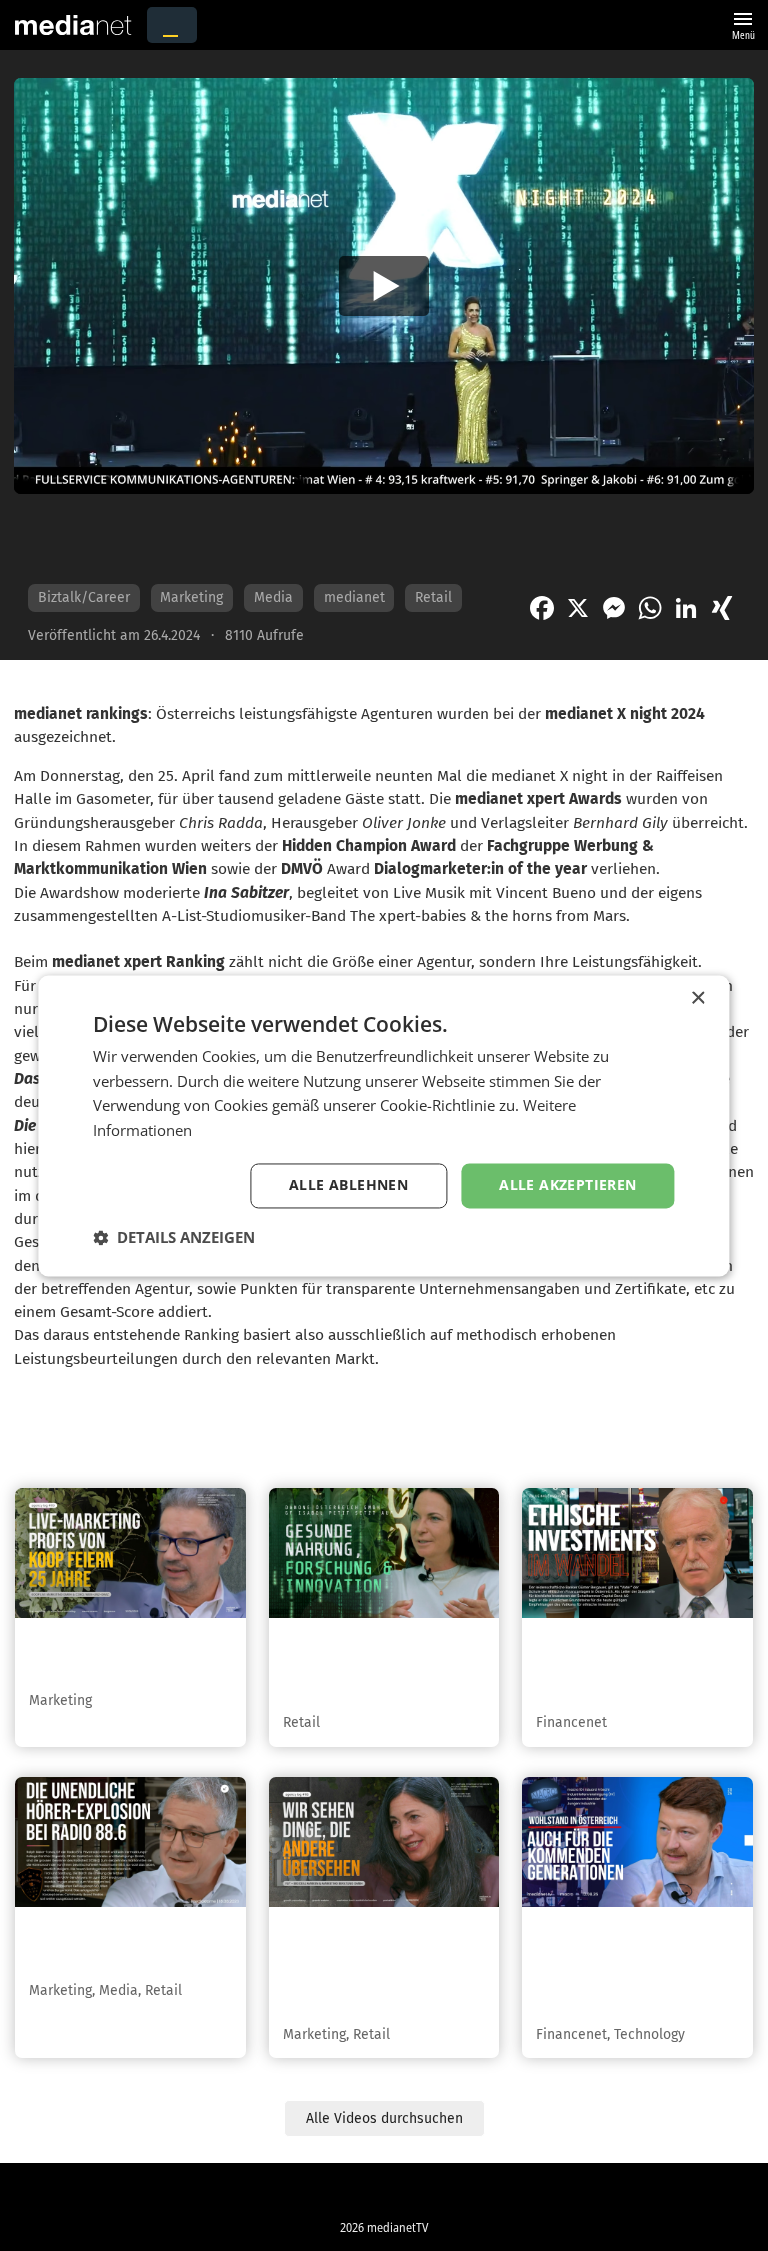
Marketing (191, 597)
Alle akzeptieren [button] (567, 1184)
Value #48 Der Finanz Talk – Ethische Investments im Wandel (637, 1666)
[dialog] (383, 1125)
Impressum (259, 2193)
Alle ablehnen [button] (348, 1184)
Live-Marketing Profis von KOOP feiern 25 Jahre (129, 1655)
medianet (354, 597)
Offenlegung (659, 2193)
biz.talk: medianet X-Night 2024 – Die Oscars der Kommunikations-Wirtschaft (308, 538)
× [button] (697, 998)
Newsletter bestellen (540, 2193)
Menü (743, 23)
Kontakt (341, 2193)
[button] (174, 1237)
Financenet (571, 1722)
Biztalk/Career (84, 597)
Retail (433, 597)
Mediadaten (423, 2193)
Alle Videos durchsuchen (384, 2118)
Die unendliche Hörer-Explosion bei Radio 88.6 (126, 1945)
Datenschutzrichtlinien (137, 2193)
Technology (649, 2034)
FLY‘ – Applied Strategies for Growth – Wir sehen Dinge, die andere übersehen (381, 1967)
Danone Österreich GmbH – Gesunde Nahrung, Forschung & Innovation (382, 1666)
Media (273, 597)
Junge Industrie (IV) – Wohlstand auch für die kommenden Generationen (627, 1967)
